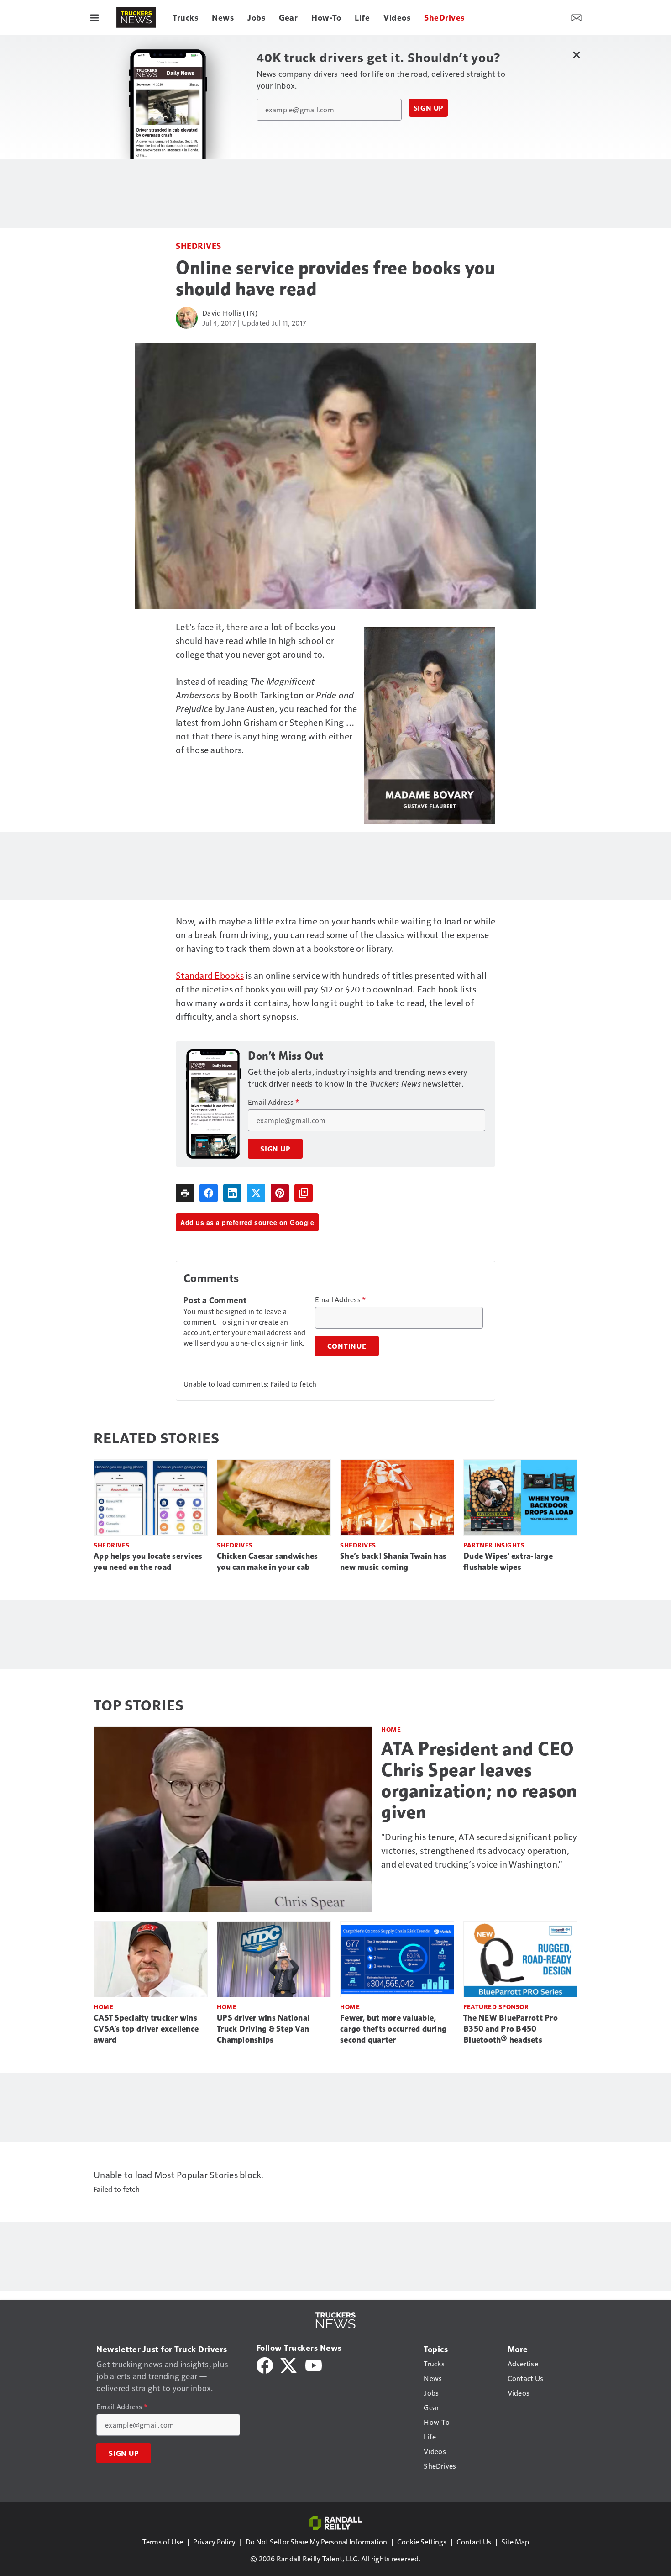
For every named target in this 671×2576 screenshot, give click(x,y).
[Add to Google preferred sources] (304, 1193)
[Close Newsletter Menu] (576, 55)
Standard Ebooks (210, 975)
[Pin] (280, 1193)
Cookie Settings (422, 2542)
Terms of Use (163, 2542)
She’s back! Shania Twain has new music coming (393, 1562)
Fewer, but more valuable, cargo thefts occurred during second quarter (393, 2029)
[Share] (209, 1193)
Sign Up (429, 108)
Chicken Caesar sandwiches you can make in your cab (267, 1562)
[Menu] (94, 17)
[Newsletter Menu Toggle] (577, 17)
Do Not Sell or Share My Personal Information (316, 2542)
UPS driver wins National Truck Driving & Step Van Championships (263, 2029)
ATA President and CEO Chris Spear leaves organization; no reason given (479, 1780)
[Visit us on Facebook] (265, 2364)
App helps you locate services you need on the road (148, 1562)
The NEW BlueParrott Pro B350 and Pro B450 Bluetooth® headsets (511, 2029)
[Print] (185, 1193)
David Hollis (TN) (230, 313)
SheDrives (199, 245)
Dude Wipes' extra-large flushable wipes (508, 1562)
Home (391, 1729)
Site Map (515, 2542)
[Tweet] (256, 1193)
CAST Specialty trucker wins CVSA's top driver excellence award (146, 2029)
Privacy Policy (214, 2542)
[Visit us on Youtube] (314, 2364)
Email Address (273, 1102)
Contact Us (474, 2542)
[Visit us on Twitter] (289, 2364)
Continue (347, 1346)
